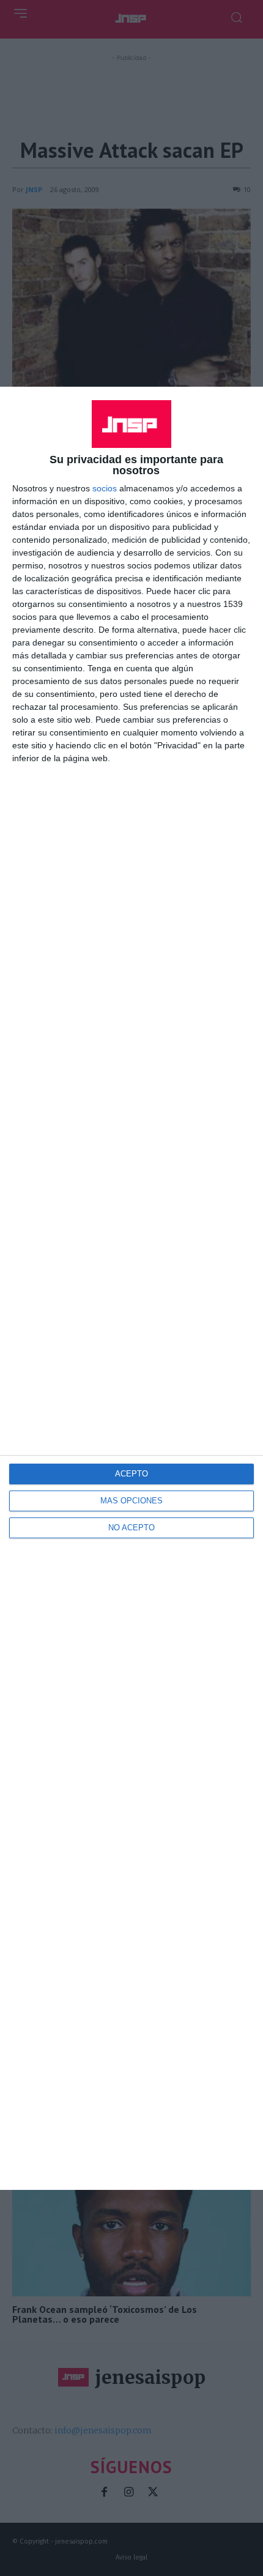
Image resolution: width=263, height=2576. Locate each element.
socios (105, 488)
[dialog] (131, 1288)
